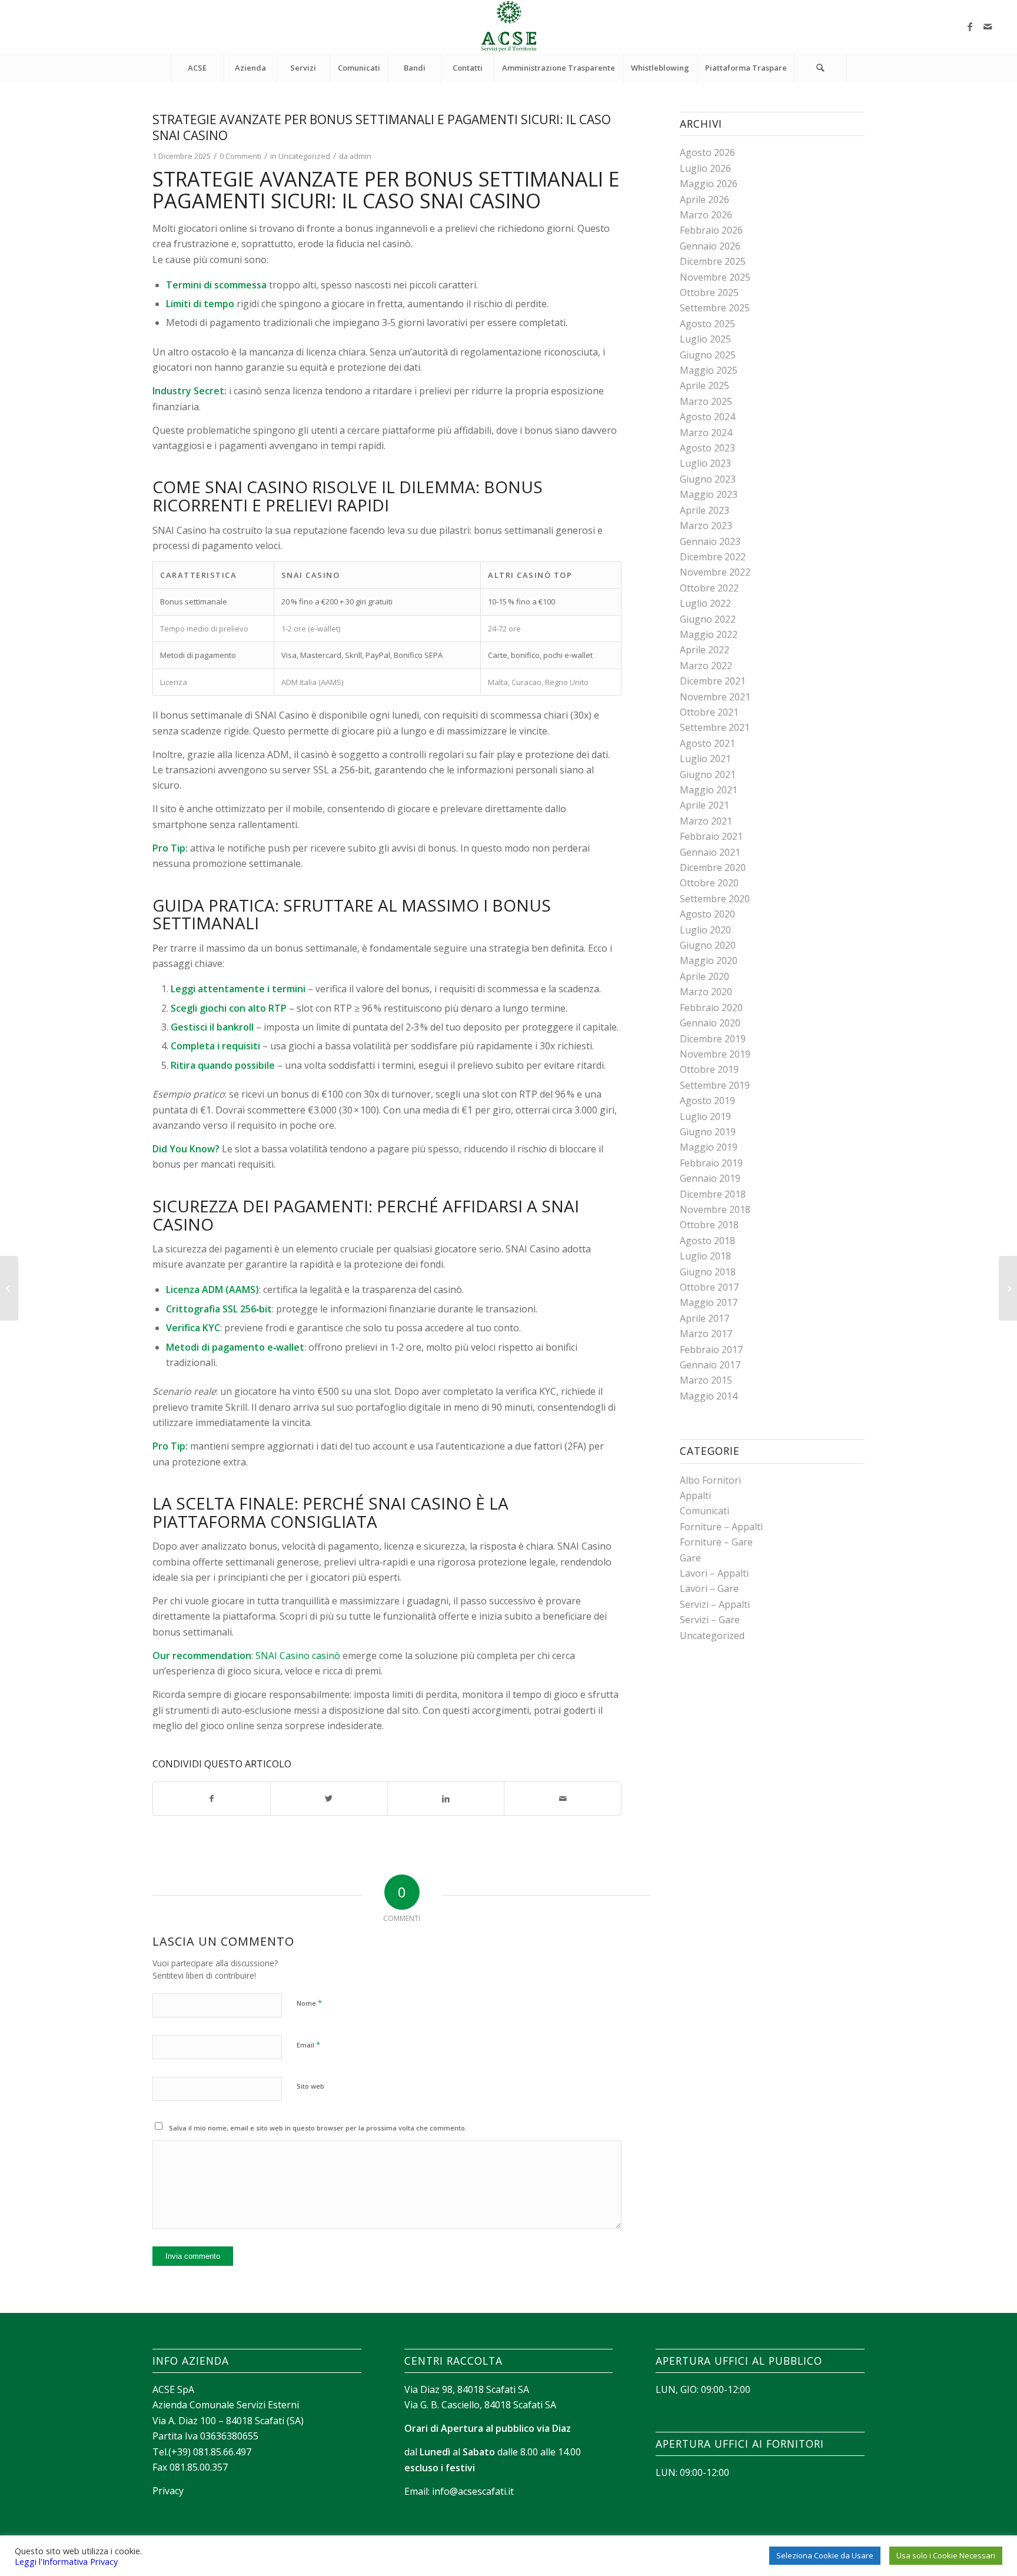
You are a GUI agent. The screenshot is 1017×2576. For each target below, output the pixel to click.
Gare (690, 1558)
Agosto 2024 (707, 417)
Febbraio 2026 (711, 230)
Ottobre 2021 (709, 712)
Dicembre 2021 (713, 681)
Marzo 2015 (706, 1380)
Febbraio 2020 (711, 1008)
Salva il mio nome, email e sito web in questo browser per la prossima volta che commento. (318, 2128)
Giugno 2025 (708, 355)
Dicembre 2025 (713, 261)
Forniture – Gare (716, 1542)
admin (360, 156)
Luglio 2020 (705, 930)
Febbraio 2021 (711, 836)
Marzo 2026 (706, 215)
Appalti (695, 1495)
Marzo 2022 (706, 666)
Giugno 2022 (708, 619)
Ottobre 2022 (709, 588)
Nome (309, 2003)
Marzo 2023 (706, 526)
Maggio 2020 (709, 960)
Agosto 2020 (707, 914)
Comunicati (704, 1511)
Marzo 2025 (706, 401)
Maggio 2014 (709, 1396)
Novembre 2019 (715, 1054)
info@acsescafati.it (473, 2491)
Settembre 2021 (715, 727)
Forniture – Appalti (721, 1527)
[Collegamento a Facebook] (970, 26)
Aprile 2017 (704, 1318)
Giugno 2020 (708, 945)
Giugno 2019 (708, 1132)
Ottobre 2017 (709, 1287)
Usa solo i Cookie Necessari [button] (946, 2555)
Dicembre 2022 (713, 557)
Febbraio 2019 (711, 1163)
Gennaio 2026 (710, 246)
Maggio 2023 (709, 494)
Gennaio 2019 (710, 1178)
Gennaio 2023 (710, 541)
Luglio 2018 (705, 1256)
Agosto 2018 (707, 1241)
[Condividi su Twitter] (329, 1799)
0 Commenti (240, 156)
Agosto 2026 (707, 152)
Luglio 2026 (705, 168)
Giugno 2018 (708, 1272)
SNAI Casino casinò (298, 1656)
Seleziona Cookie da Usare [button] (825, 2555)
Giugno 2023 (708, 479)
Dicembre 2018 (713, 1194)
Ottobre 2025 (709, 292)
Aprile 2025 (704, 385)
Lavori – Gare (709, 1588)
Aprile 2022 (704, 650)
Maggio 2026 (709, 184)
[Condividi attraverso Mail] (563, 1799)
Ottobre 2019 (709, 1069)
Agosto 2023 (707, 448)
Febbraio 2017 (711, 1350)
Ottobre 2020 (709, 883)
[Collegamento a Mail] (988, 26)
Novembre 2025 (715, 277)
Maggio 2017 (709, 1302)
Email (308, 2045)
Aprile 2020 (704, 976)
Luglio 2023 (705, 463)
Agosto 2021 (707, 743)
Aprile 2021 (704, 805)
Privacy (168, 2491)
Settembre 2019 (715, 1085)
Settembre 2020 (715, 899)
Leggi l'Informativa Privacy (66, 2561)
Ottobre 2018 (709, 1225)
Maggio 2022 (709, 634)
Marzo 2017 (706, 1334)
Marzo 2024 (706, 433)
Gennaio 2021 (710, 852)
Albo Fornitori (710, 1480)
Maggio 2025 (709, 370)
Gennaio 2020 (710, 1023)
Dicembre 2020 (713, 867)
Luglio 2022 (705, 603)
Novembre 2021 (715, 697)
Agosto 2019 (707, 1101)
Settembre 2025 (715, 308)
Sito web (310, 2086)
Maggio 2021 (709, 790)
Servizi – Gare (710, 1620)
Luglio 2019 (705, 1116)
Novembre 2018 (715, 1209)
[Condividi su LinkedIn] (446, 1799)
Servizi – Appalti (715, 1604)
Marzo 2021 (706, 821)
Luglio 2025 (705, 339)
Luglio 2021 (705, 759)
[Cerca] (820, 68)
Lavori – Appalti (714, 1573)
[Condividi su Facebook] (212, 1799)
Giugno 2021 (708, 775)
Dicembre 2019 (713, 1039)
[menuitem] (197, 68)
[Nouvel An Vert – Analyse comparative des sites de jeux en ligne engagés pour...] (9, 1288)
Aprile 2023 (704, 510)
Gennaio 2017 (710, 1365)
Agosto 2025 (707, 324)
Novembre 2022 (715, 572)
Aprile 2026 (704, 200)
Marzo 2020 (706, 992)
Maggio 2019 (709, 1147)
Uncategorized (304, 156)
